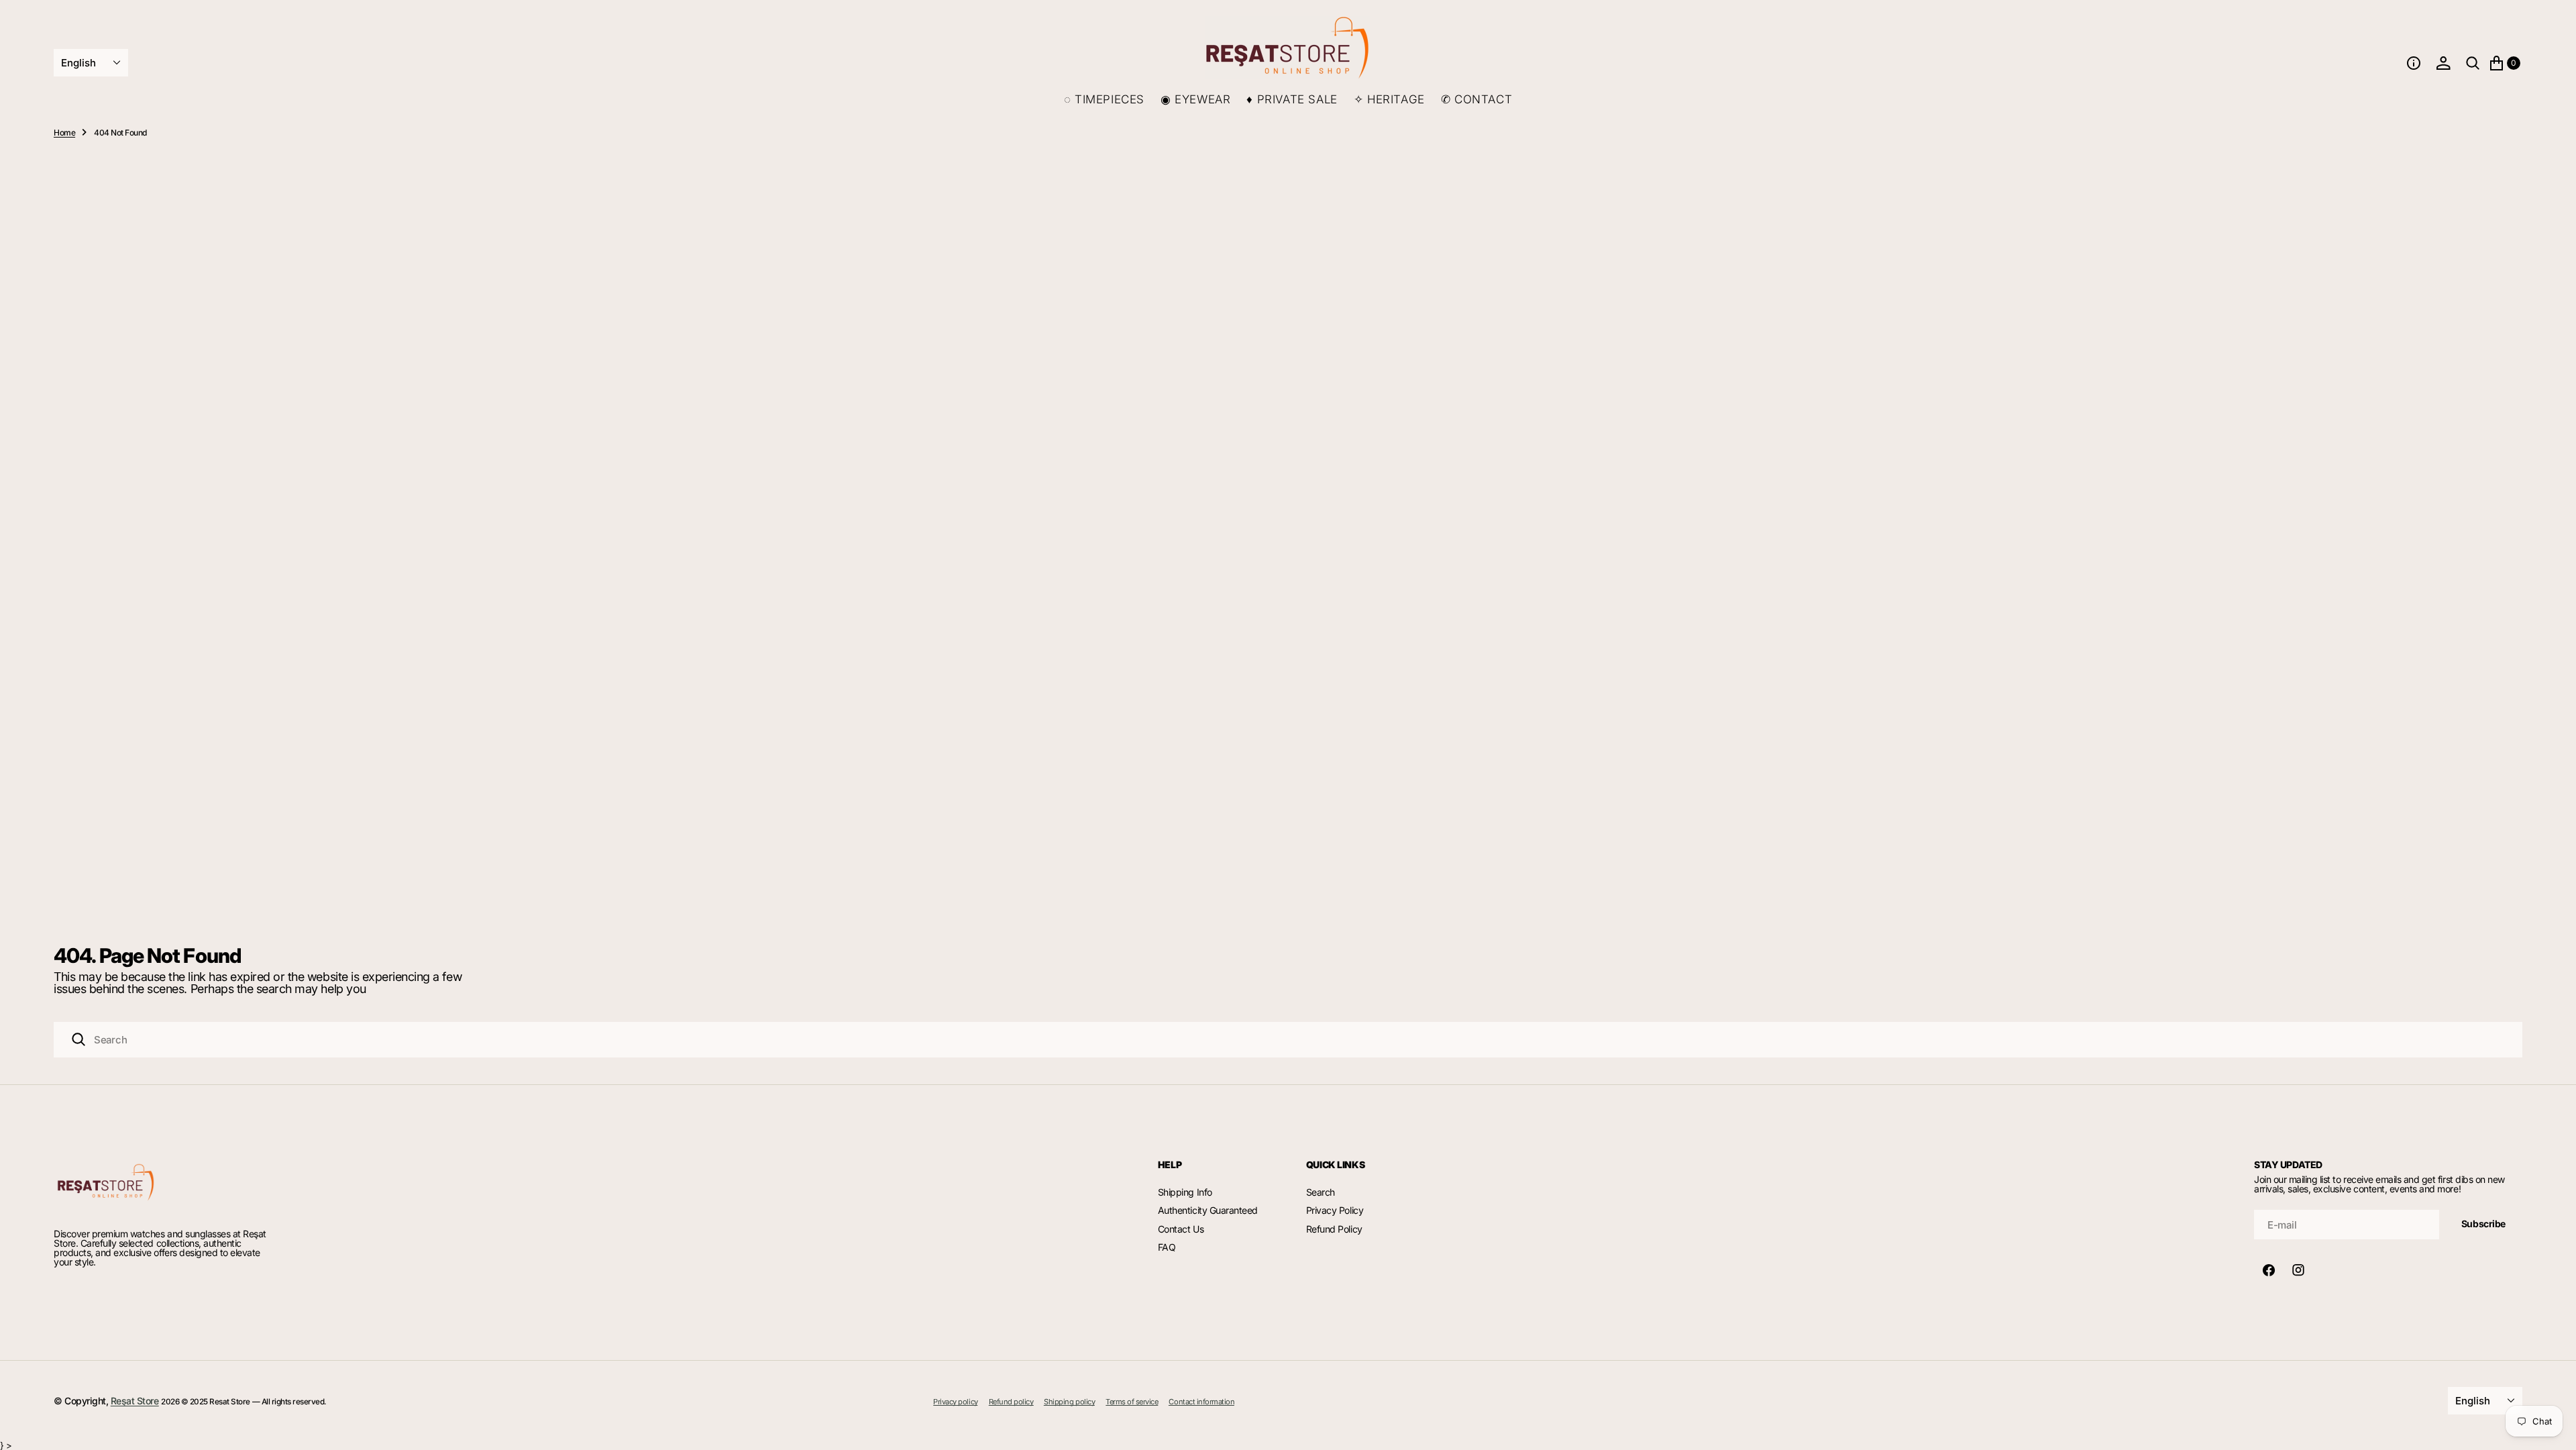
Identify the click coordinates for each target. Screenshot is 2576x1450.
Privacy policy (955, 1402)
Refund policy (1011, 1402)
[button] (2414, 63)
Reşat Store (135, 1401)
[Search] (78, 1039)
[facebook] (2269, 1270)
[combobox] (1288, 1040)
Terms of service (1132, 1402)
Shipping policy (1069, 1402)
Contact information (1201, 1402)
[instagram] (2298, 1270)
